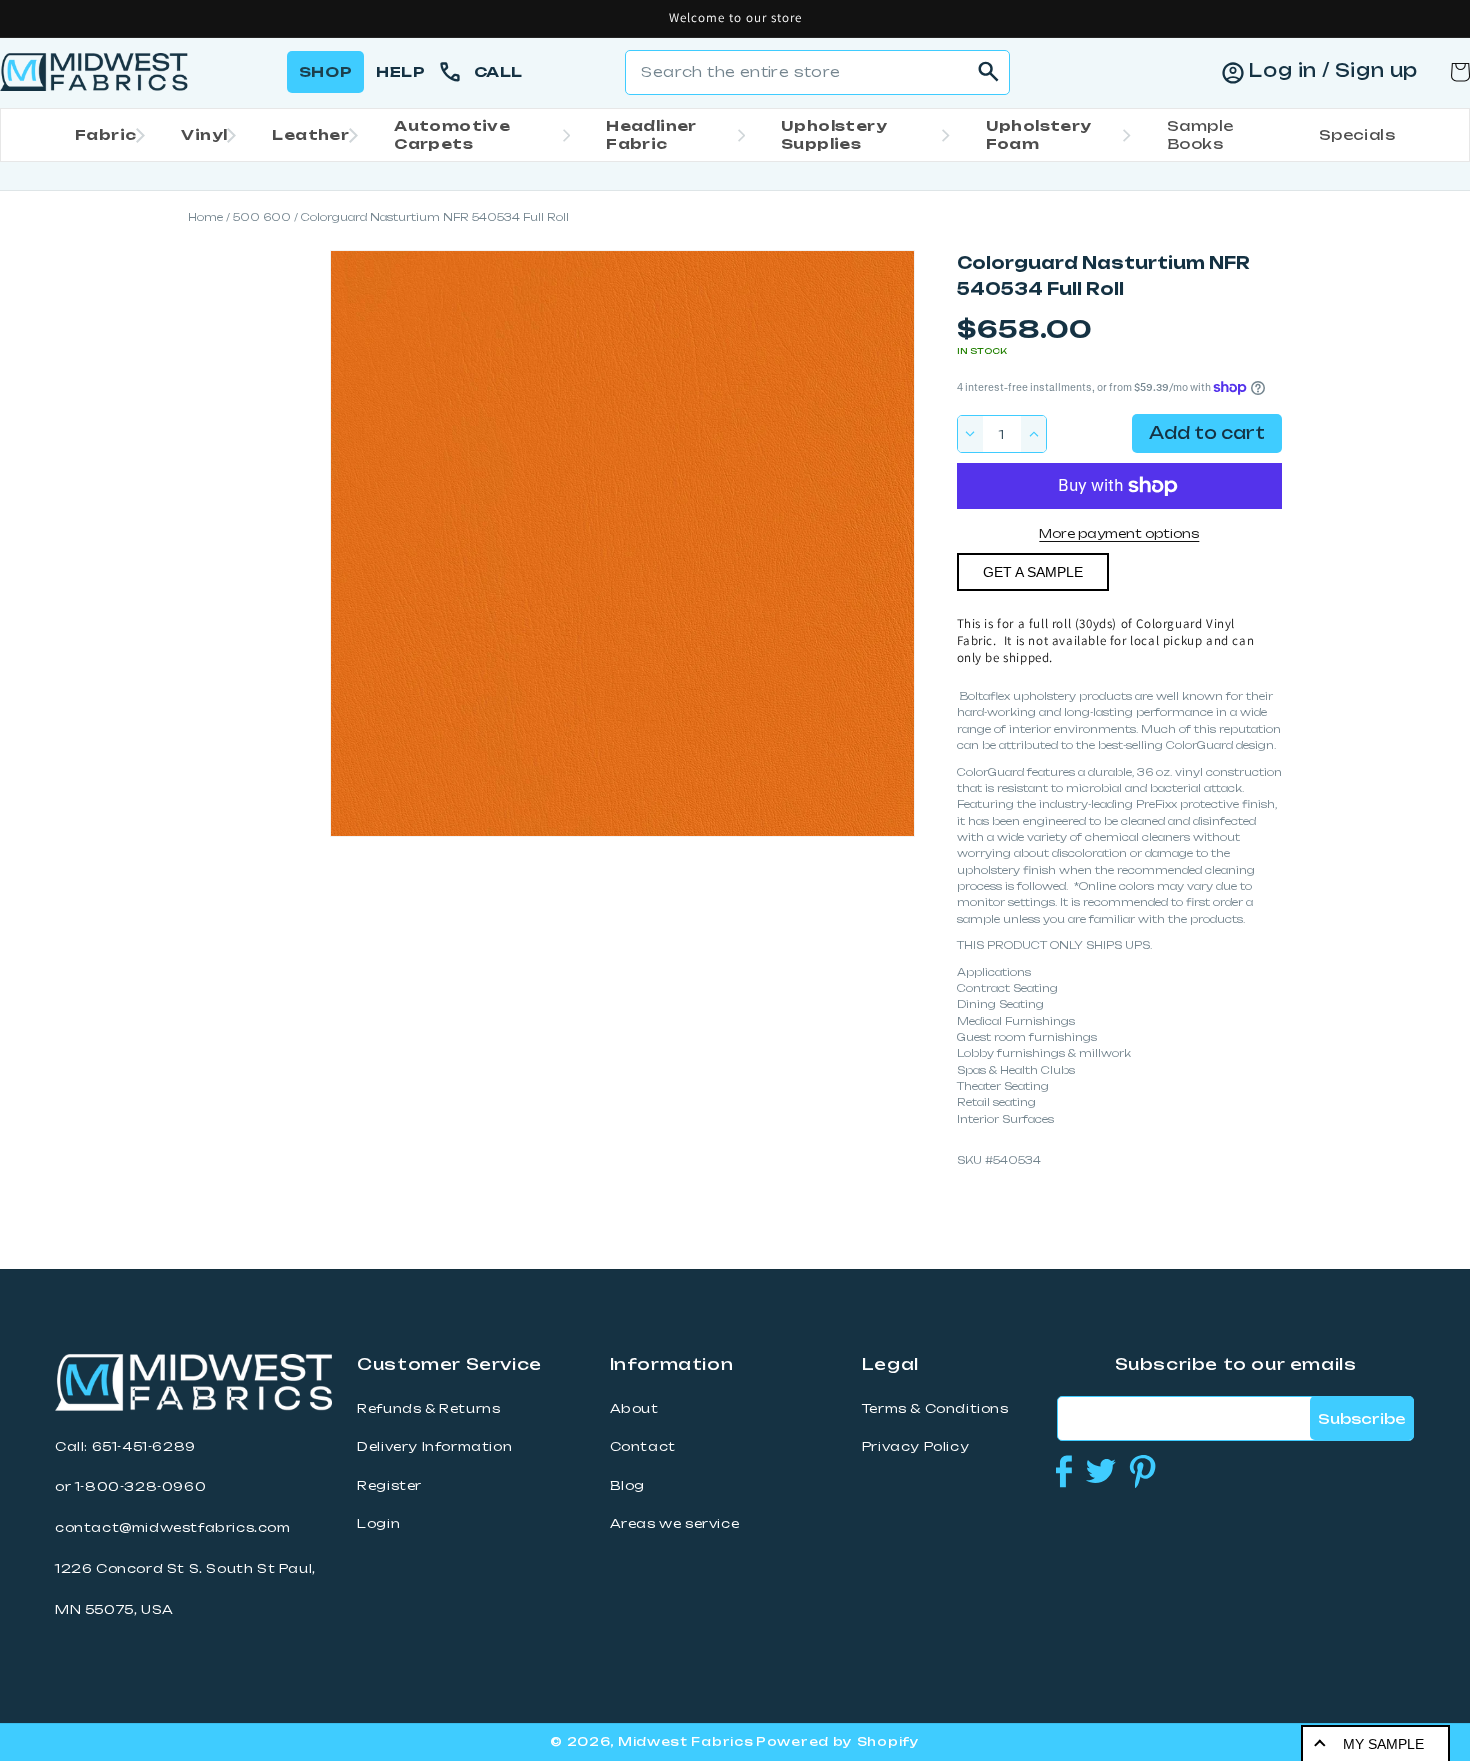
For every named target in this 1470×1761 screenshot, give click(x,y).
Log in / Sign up (1333, 70)
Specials (1357, 134)
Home (205, 217)
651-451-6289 (144, 1446)
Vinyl (204, 134)
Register (389, 1485)
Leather (310, 134)
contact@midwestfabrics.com (173, 1527)
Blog (627, 1485)
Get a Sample (1033, 572)
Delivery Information (434, 1446)
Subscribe (1361, 1418)
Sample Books (1200, 134)
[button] (104, 135)
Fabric (105, 134)
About (634, 1408)
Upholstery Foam (1039, 134)
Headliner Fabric (651, 134)
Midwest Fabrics (686, 1741)
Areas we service (675, 1523)
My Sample (1383, 1744)
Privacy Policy (915, 1446)
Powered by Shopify (838, 1741)
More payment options (1119, 533)
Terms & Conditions (935, 1408)
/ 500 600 (258, 217)
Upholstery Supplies (834, 134)
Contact (643, 1446)
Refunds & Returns (428, 1408)
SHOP (325, 71)
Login (378, 1523)
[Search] (988, 72)
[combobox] (817, 72)
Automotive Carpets (452, 134)
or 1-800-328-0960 (130, 1486)
